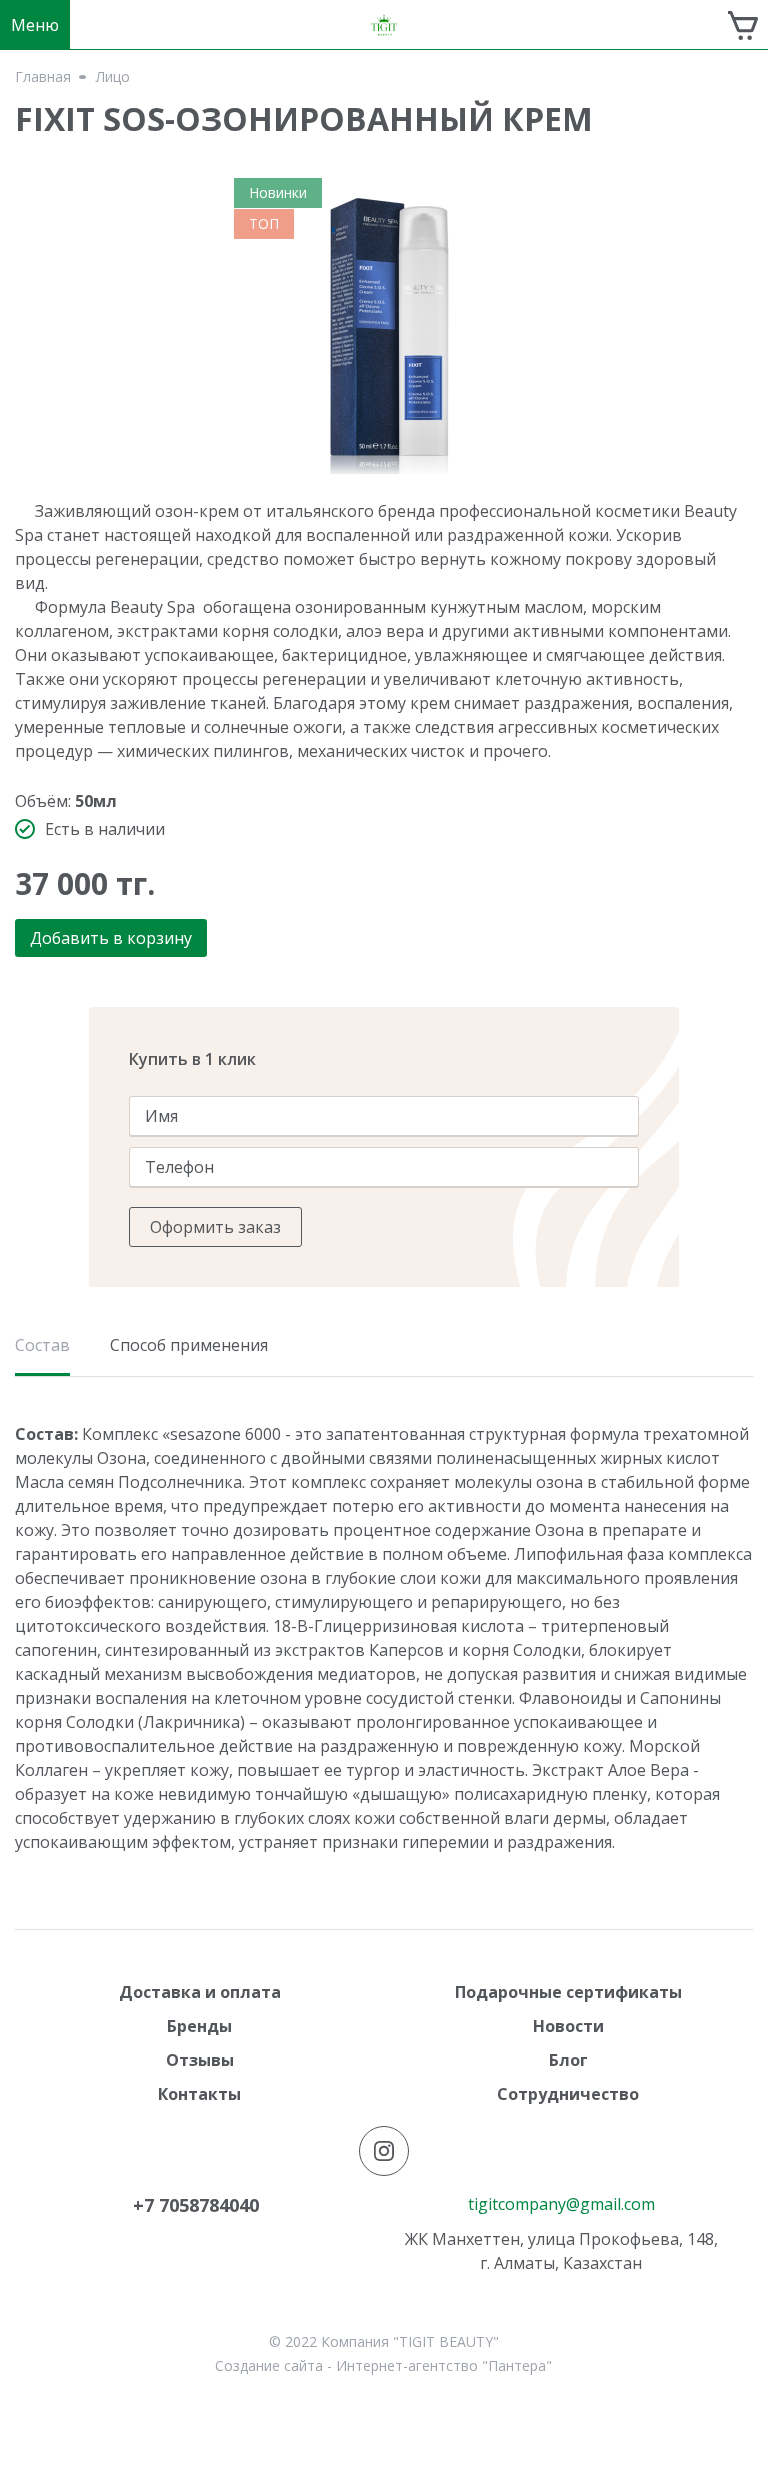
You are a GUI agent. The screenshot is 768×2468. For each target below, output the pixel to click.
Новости (568, 2026)
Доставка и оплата (200, 1992)
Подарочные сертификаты (568, 1992)
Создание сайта (269, 2365)
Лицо (113, 77)
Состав (42, 1346)
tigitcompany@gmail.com (561, 2204)
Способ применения (189, 1345)
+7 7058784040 (196, 2205)
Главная (43, 77)
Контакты (199, 2094)
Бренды (199, 2026)
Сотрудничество (568, 2094)
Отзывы (200, 2060)
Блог (568, 2060)
